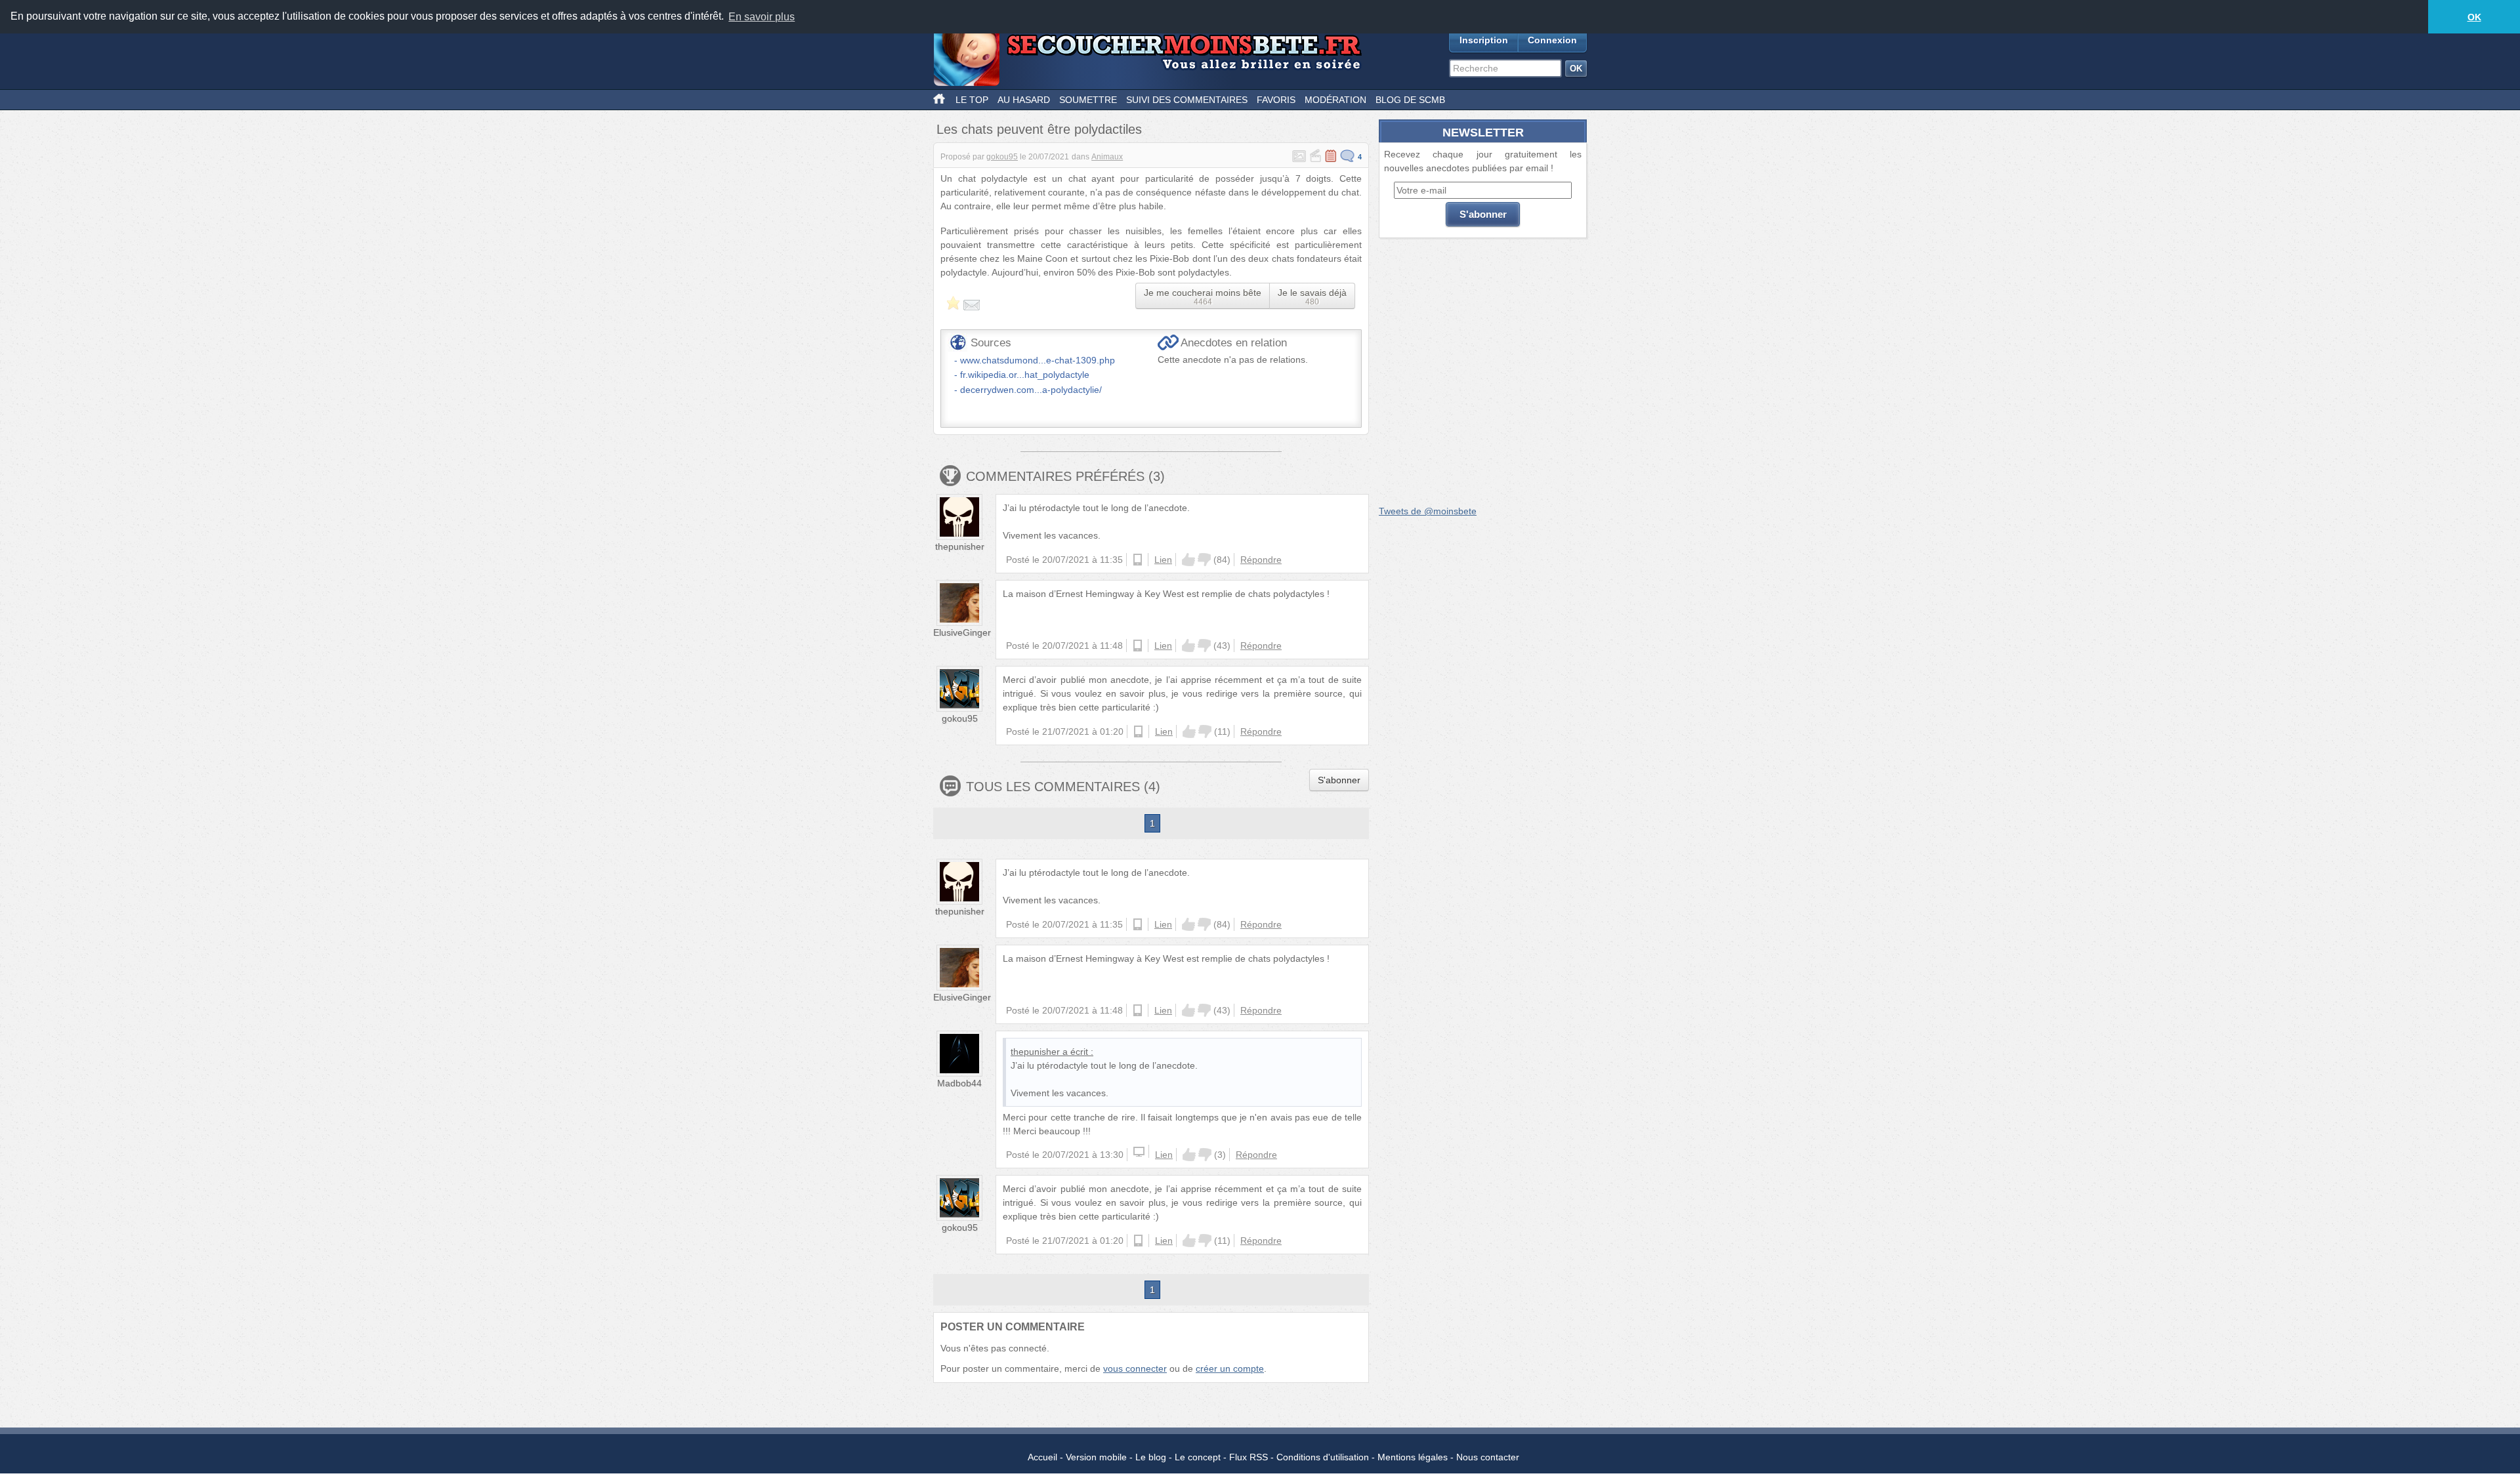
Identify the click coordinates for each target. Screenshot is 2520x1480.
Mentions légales (1413, 1457)
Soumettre (1088, 100)
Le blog (1151, 1457)
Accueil (1042, 1457)
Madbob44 (959, 1083)
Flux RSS (1249, 1457)
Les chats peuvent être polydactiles (1039, 129)
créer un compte (1230, 1368)
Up (1188, 560)
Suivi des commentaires (1187, 100)
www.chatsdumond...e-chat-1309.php (1038, 360)
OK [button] (2474, 17)
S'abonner (1339, 780)
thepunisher (960, 546)
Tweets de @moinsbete (1428, 511)
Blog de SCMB (1410, 100)
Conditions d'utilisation (1323, 1457)
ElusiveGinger (962, 632)
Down (1204, 560)
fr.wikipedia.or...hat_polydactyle (1025, 375)
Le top (972, 100)
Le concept (1198, 1457)
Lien (1163, 560)
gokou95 (1002, 157)
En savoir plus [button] (762, 17)
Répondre (1261, 560)
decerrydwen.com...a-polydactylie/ (1031, 390)
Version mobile (1096, 1457)
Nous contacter (1488, 1457)
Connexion (1552, 40)
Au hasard (1024, 100)
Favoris (1276, 100)
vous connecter (1135, 1368)
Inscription (1484, 40)
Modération (1335, 100)
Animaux (1107, 157)
